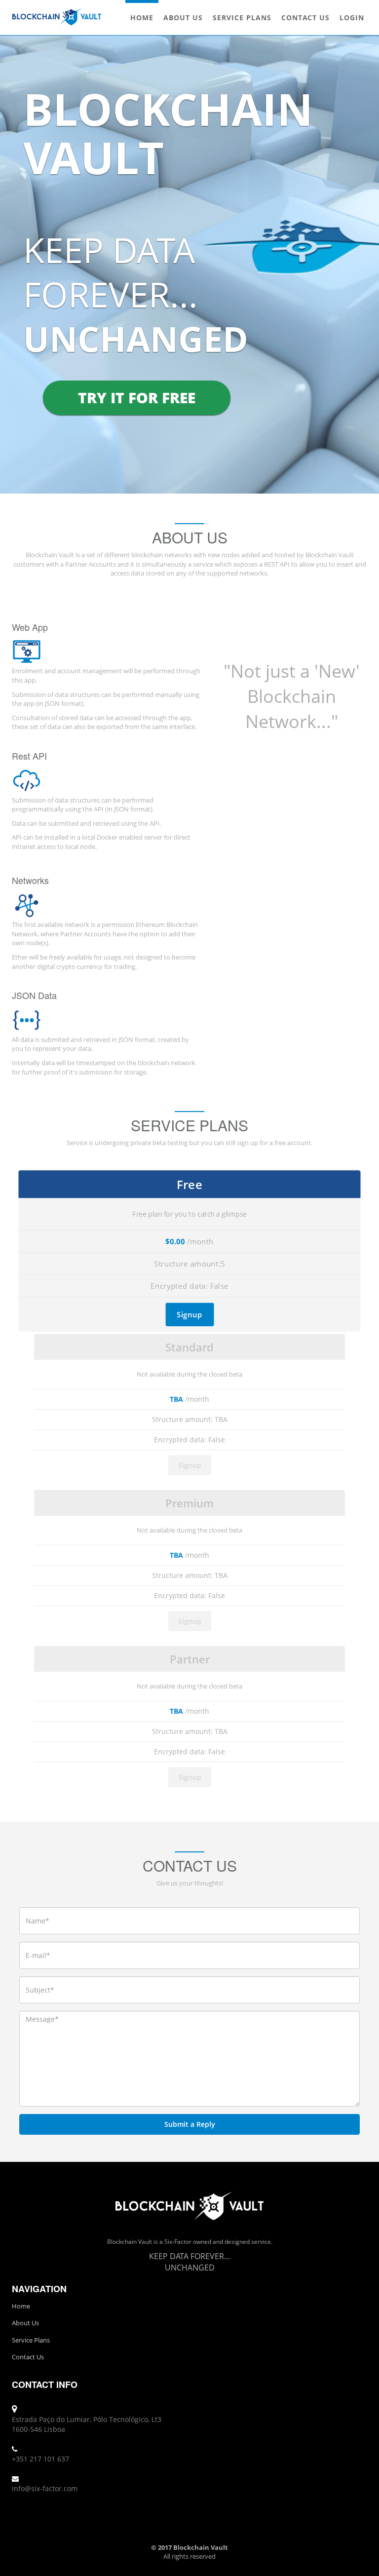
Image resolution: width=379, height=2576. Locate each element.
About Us (183, 18)
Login (352, 18)
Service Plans (242, 18)
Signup (189, 1314)
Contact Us (305, 18)
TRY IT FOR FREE (137, 398)
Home (142, 18)
